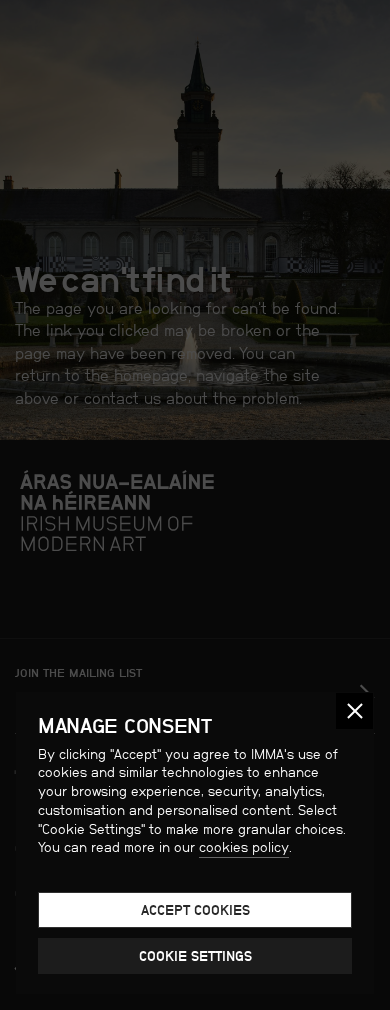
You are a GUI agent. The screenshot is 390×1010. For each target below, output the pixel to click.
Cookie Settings (195, 956)
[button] (354, 711)
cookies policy (244, 847)
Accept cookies (195, 910)
